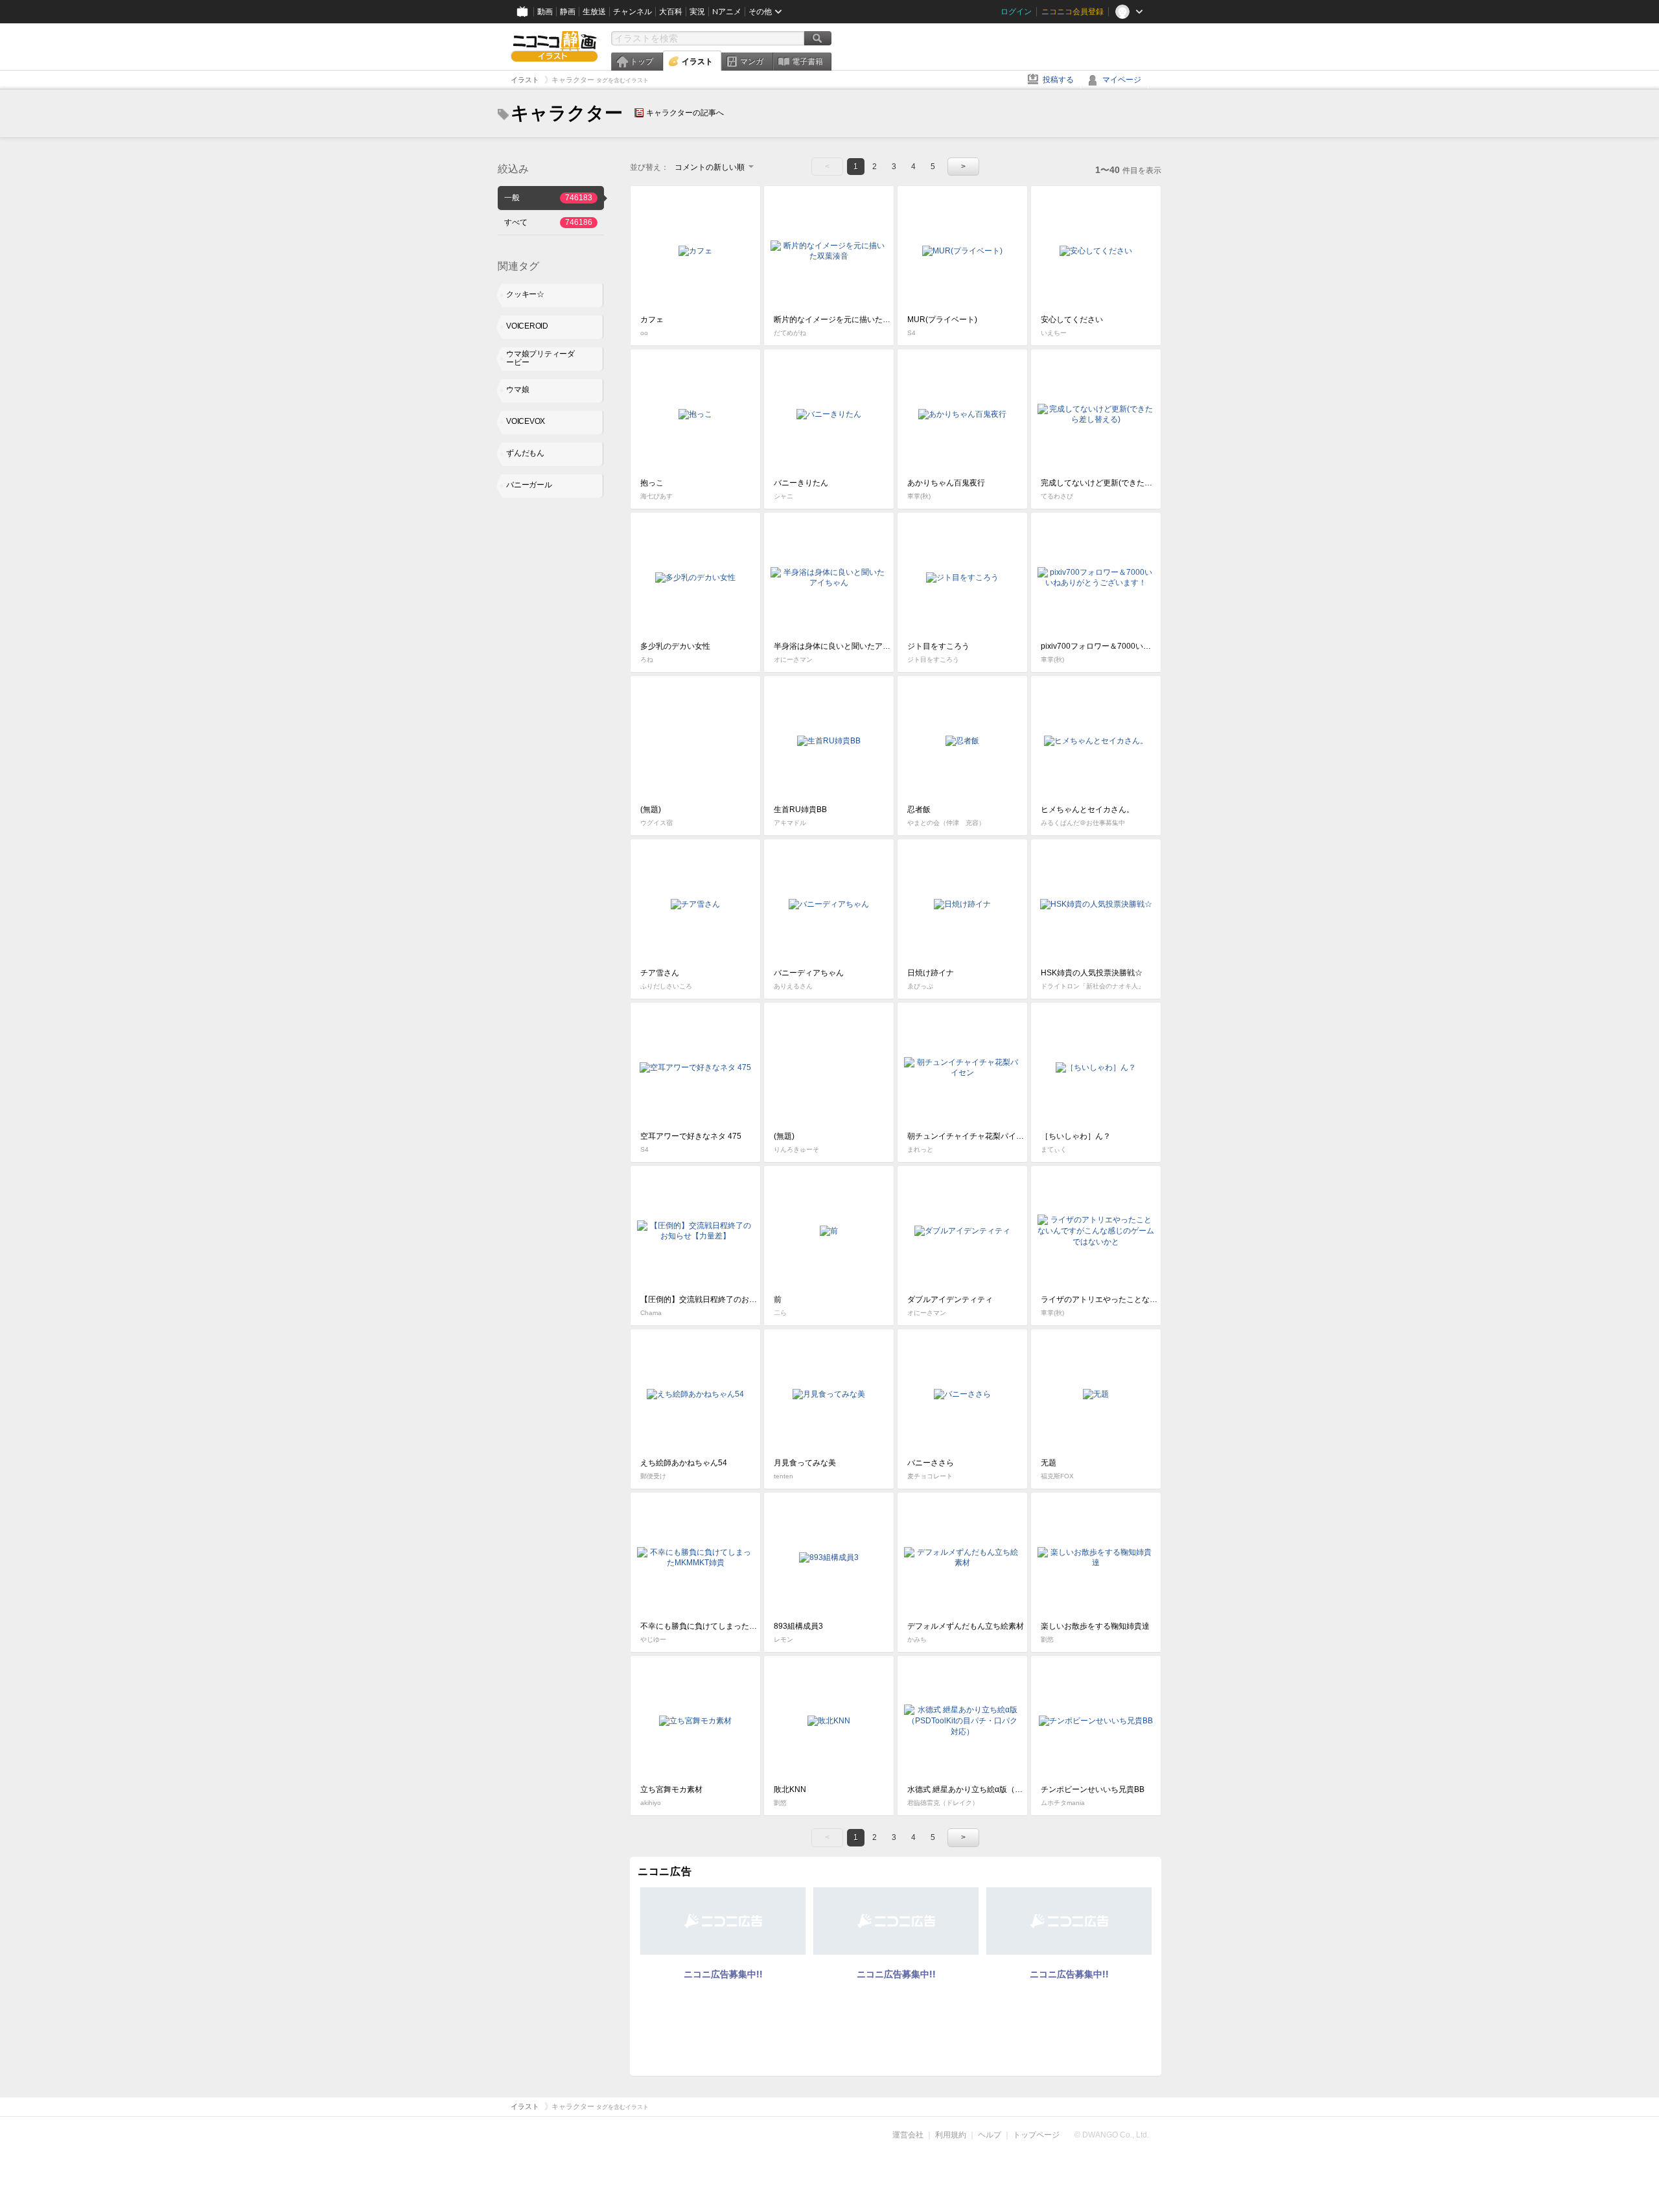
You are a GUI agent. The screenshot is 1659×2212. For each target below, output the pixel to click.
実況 (697, 12)
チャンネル (632, 12)
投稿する (1058, 80)
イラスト (697, 62)
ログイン (1016, 12)
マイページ (1122, 80)
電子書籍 (807, 62)
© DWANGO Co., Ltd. (1112, 2135)
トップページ (1036, 2135)
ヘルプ (990, 2135)
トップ (642, 62)
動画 (545, 12)
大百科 (671, 12)
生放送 (594, 12)
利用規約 (951, 2135)
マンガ (752, 62)
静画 (568, 12)
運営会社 (908, 2135)
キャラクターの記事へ (685, 113)
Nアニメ (727, 12)
